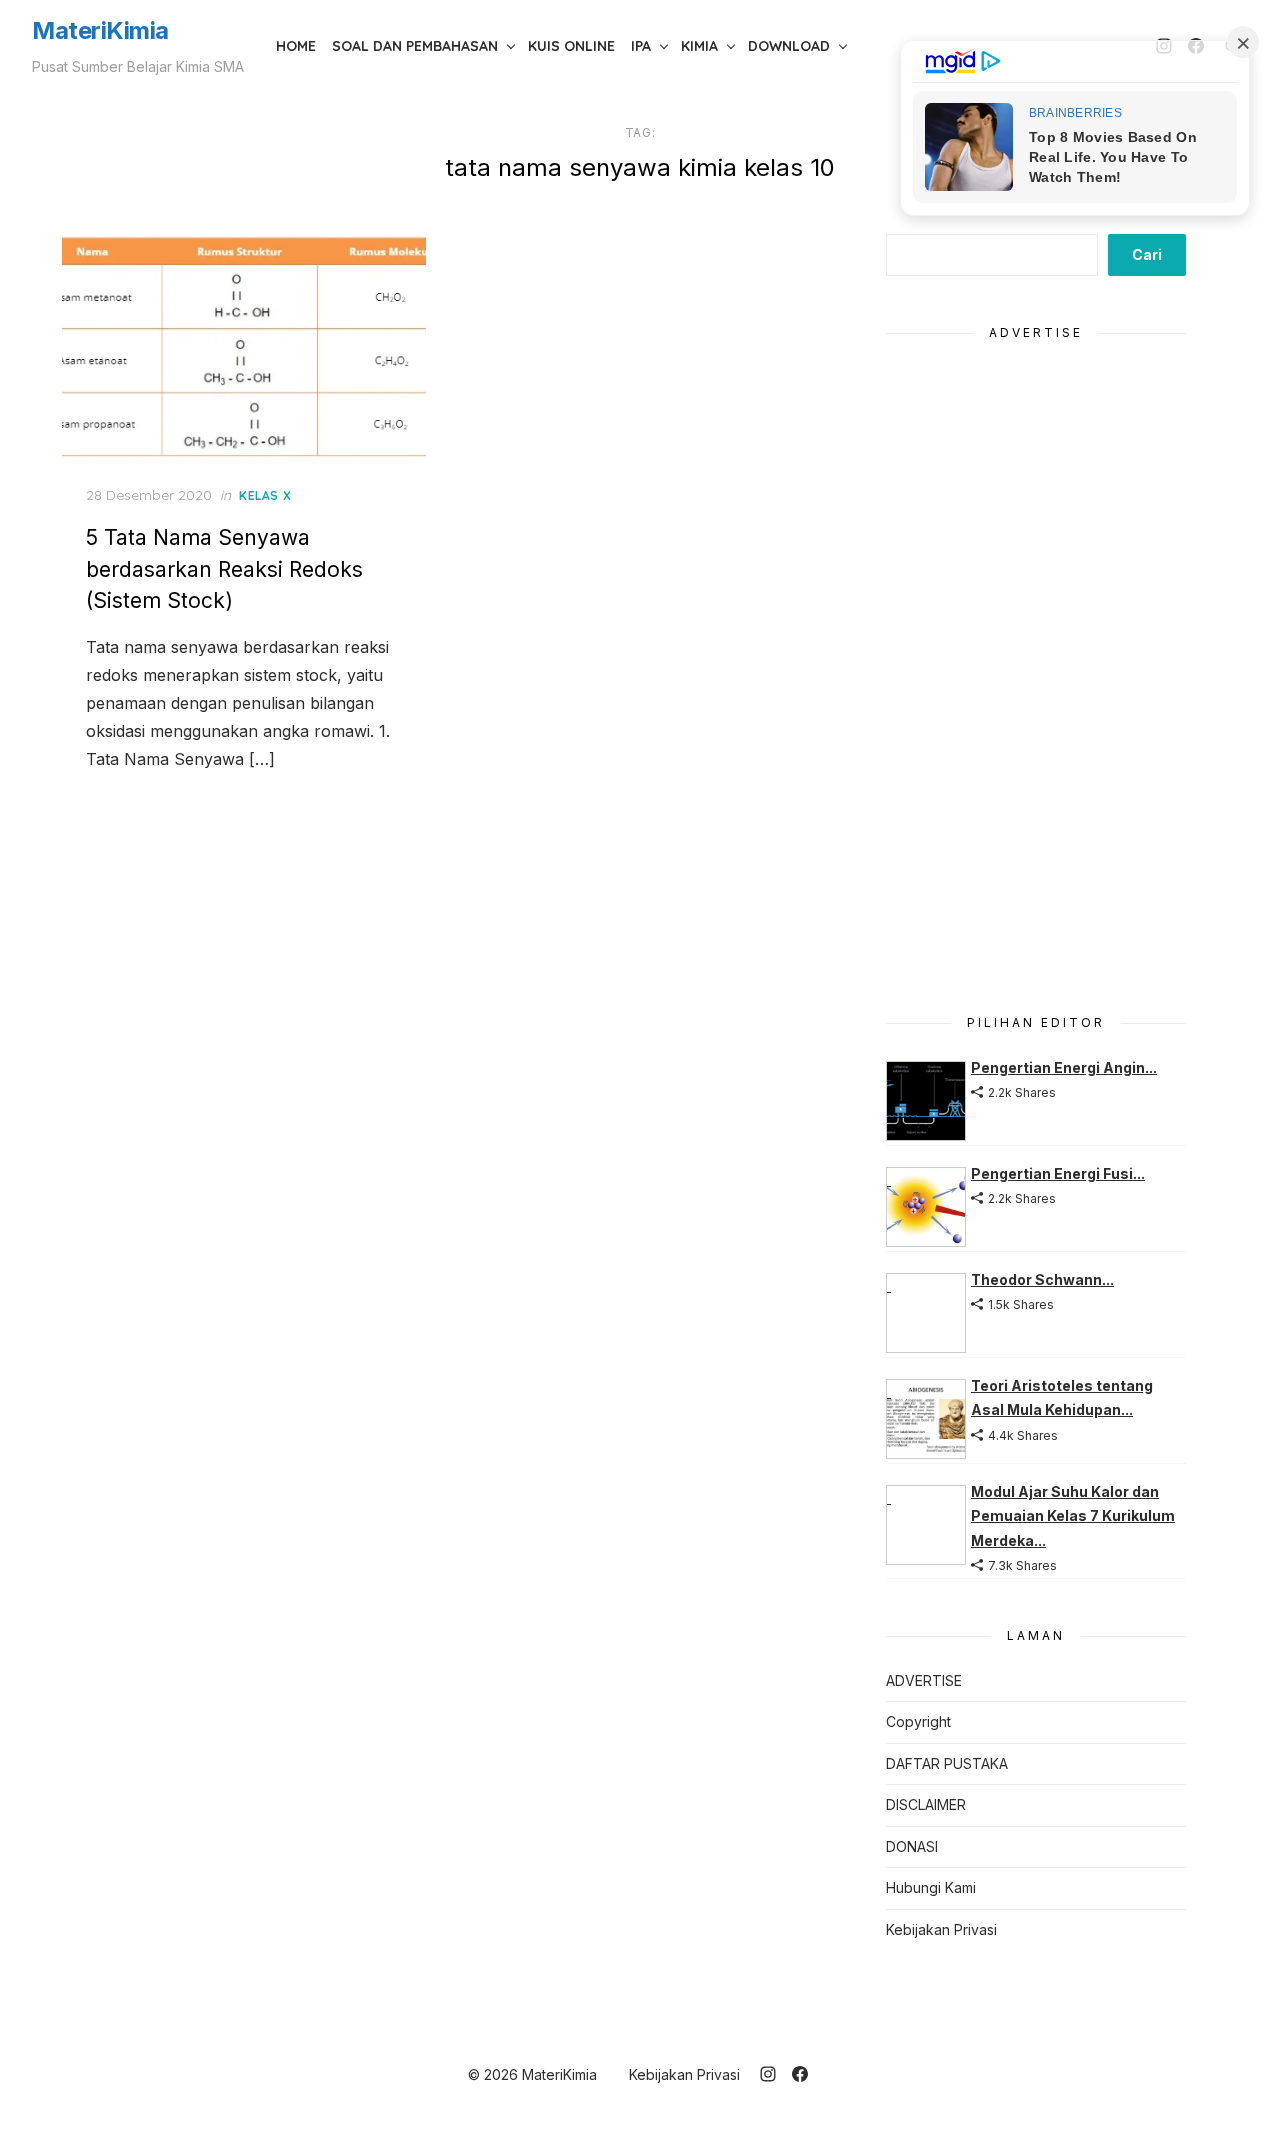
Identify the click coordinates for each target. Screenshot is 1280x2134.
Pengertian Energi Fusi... (1058, 1173)
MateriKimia (100, 30)
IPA (641, 46)
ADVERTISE (924, 1680)
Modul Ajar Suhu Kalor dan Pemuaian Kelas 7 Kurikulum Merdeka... (1073, 1516)
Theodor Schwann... (1042, 1279)
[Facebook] (800, 2074)
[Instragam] (768, 2074)
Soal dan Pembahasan (415, 46)
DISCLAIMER (926, 1804)
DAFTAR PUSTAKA (947, 1763)
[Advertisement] (1036, 666)
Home (296, 46)
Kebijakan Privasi (941, 1929)
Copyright (918, 1721)
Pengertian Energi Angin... (1064, 1067)
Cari (1147, 254)
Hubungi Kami (931, 1887)
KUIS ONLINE (571, 46)
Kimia (699, 46)
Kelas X (265, 495)
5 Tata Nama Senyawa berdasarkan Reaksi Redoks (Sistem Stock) (224, 569)
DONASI (912, 1846)
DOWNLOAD (789, 46)
